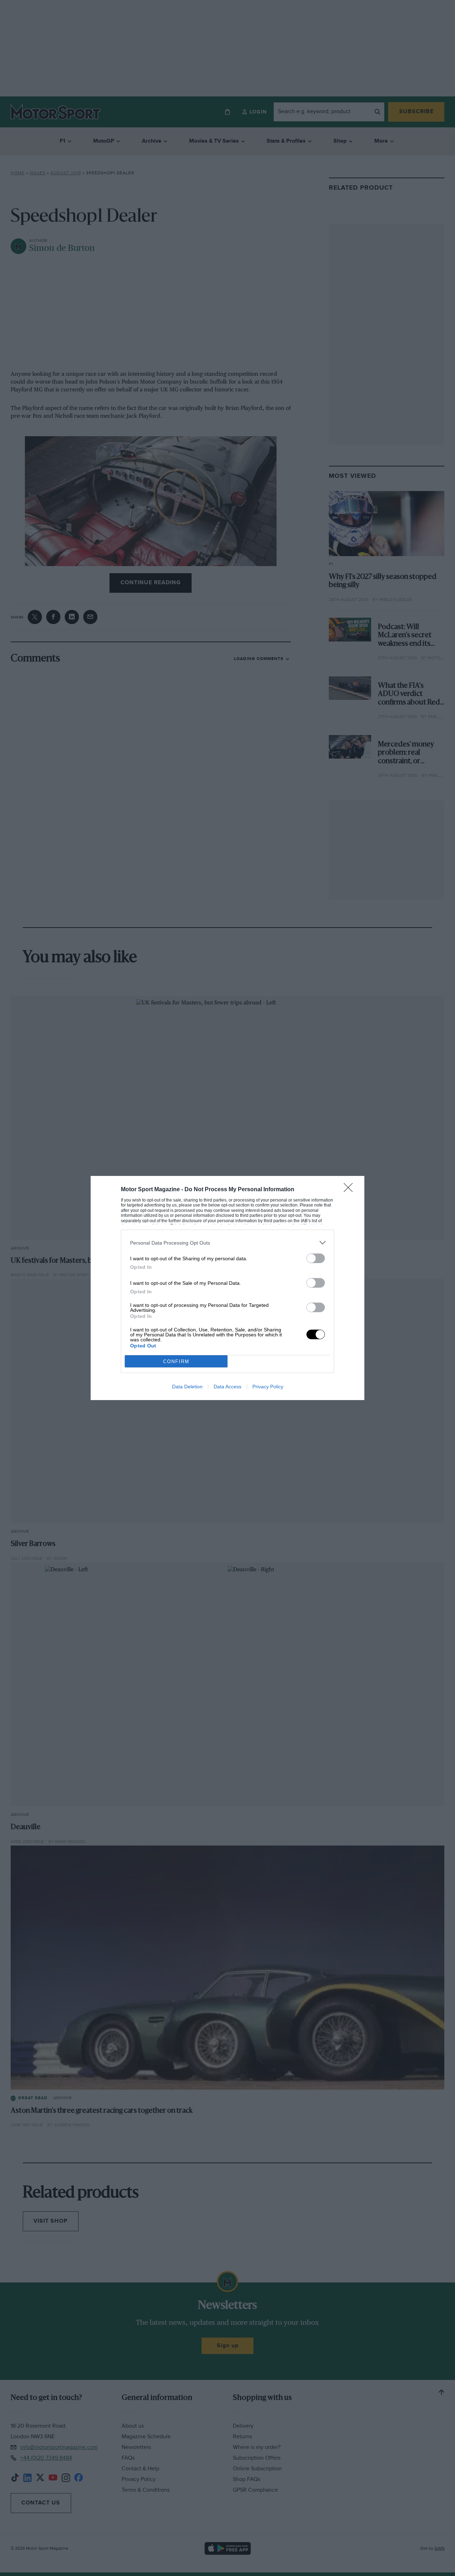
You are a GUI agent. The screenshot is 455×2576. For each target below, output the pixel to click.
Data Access (227, 1387)
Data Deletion (187, 1387)
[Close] (350, 1190)
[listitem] (227, 1243)
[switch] (316, 1258)
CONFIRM (176, 1361)
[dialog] (227, 1288)
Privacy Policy (268, 1387)
